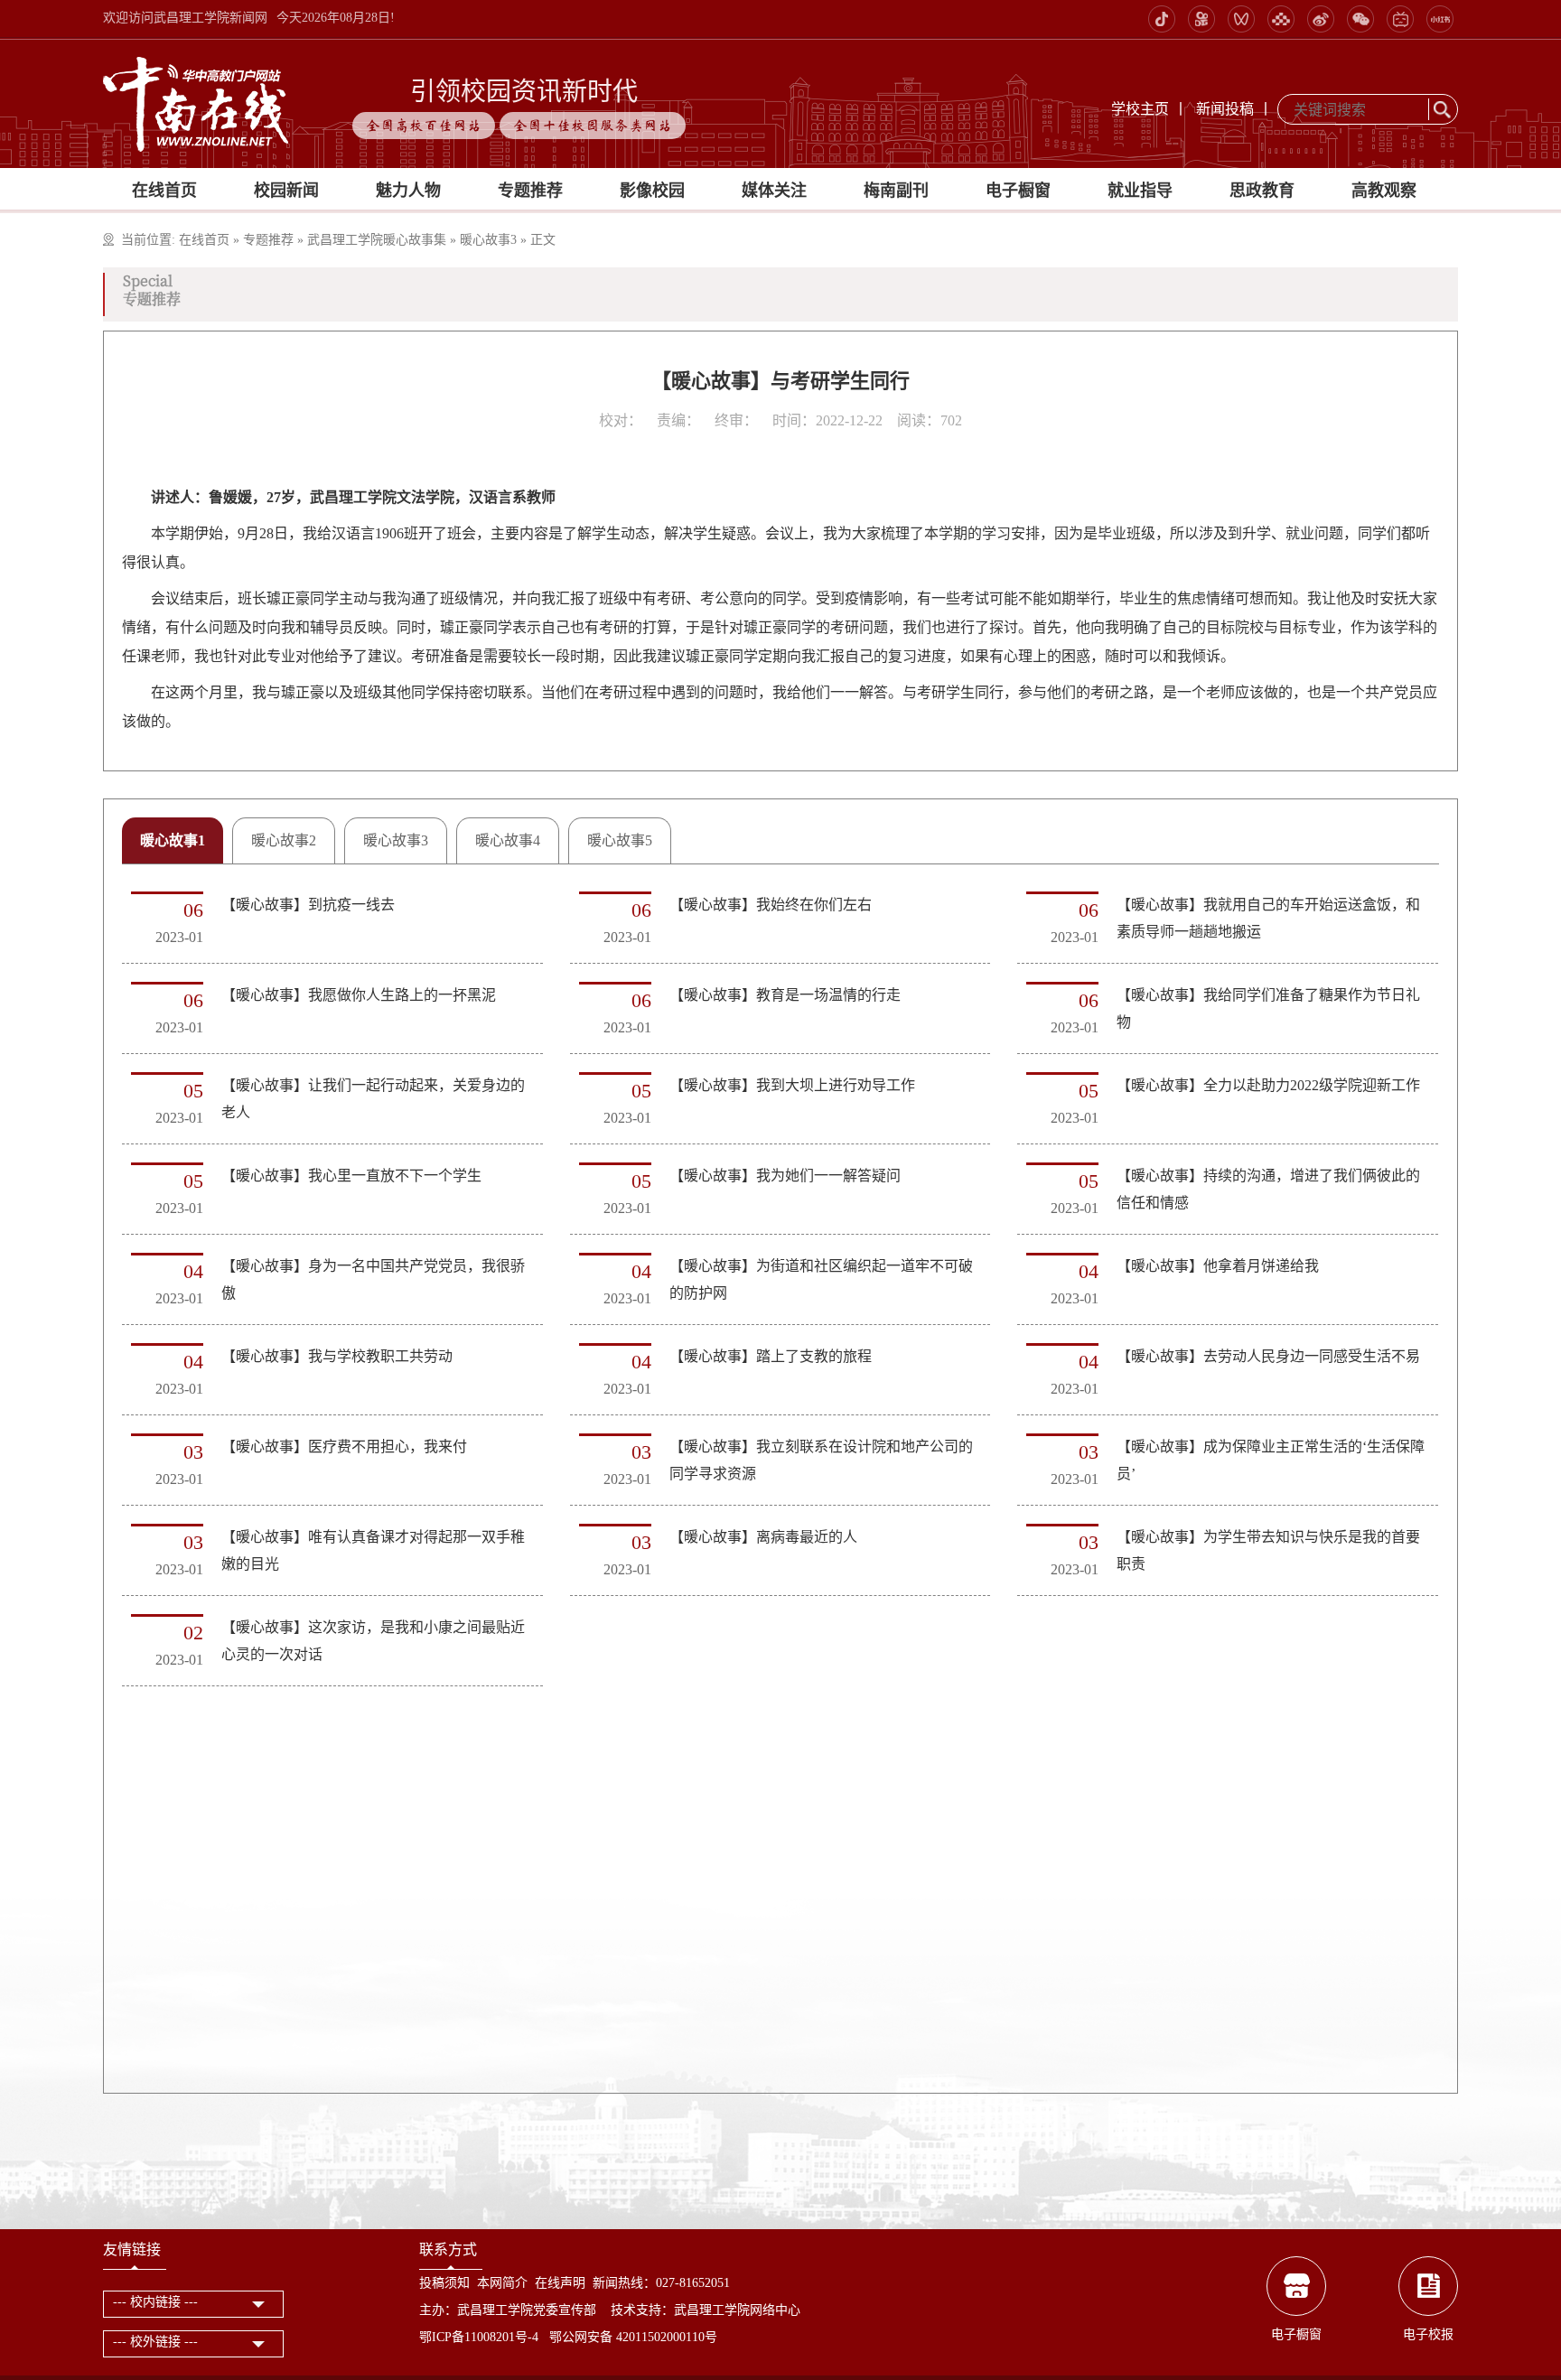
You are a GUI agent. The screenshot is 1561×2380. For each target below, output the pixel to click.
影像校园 (652, 191)
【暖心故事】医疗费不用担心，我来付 (344, 1447)
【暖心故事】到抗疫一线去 (308, 905)
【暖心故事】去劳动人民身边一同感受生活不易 (1268, 1356)
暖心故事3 (488, 240)
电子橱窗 (1018, 191)
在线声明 (560, 2283)
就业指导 (1140, 191)
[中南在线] (196, 103)
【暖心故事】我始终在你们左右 (771, 905)
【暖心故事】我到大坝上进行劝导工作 (792, 1085)
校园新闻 (286, 191)
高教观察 (1384, 191)
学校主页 (1140, 109)
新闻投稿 (1225, 109)
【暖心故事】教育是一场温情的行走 (785, 995)
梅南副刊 (896, 191)
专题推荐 (530, 191)
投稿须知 (444, 2283)
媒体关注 (774, 191)
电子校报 (1428, 2334)
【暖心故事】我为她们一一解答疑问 (785, 1176)
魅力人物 (408, 191)
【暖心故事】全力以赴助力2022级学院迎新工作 (1268, 1085)
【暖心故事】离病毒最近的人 (763, 1537)
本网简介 (502, 2283)
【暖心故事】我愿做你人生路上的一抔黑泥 (359, 995)
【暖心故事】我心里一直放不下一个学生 (351, 1176)
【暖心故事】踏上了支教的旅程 (771, 1356)
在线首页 (164, 191)
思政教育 (1262, 191)
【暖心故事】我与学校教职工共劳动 (337, 1356)
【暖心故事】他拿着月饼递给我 (1218, 1266)
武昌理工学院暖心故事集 (377, 240)
